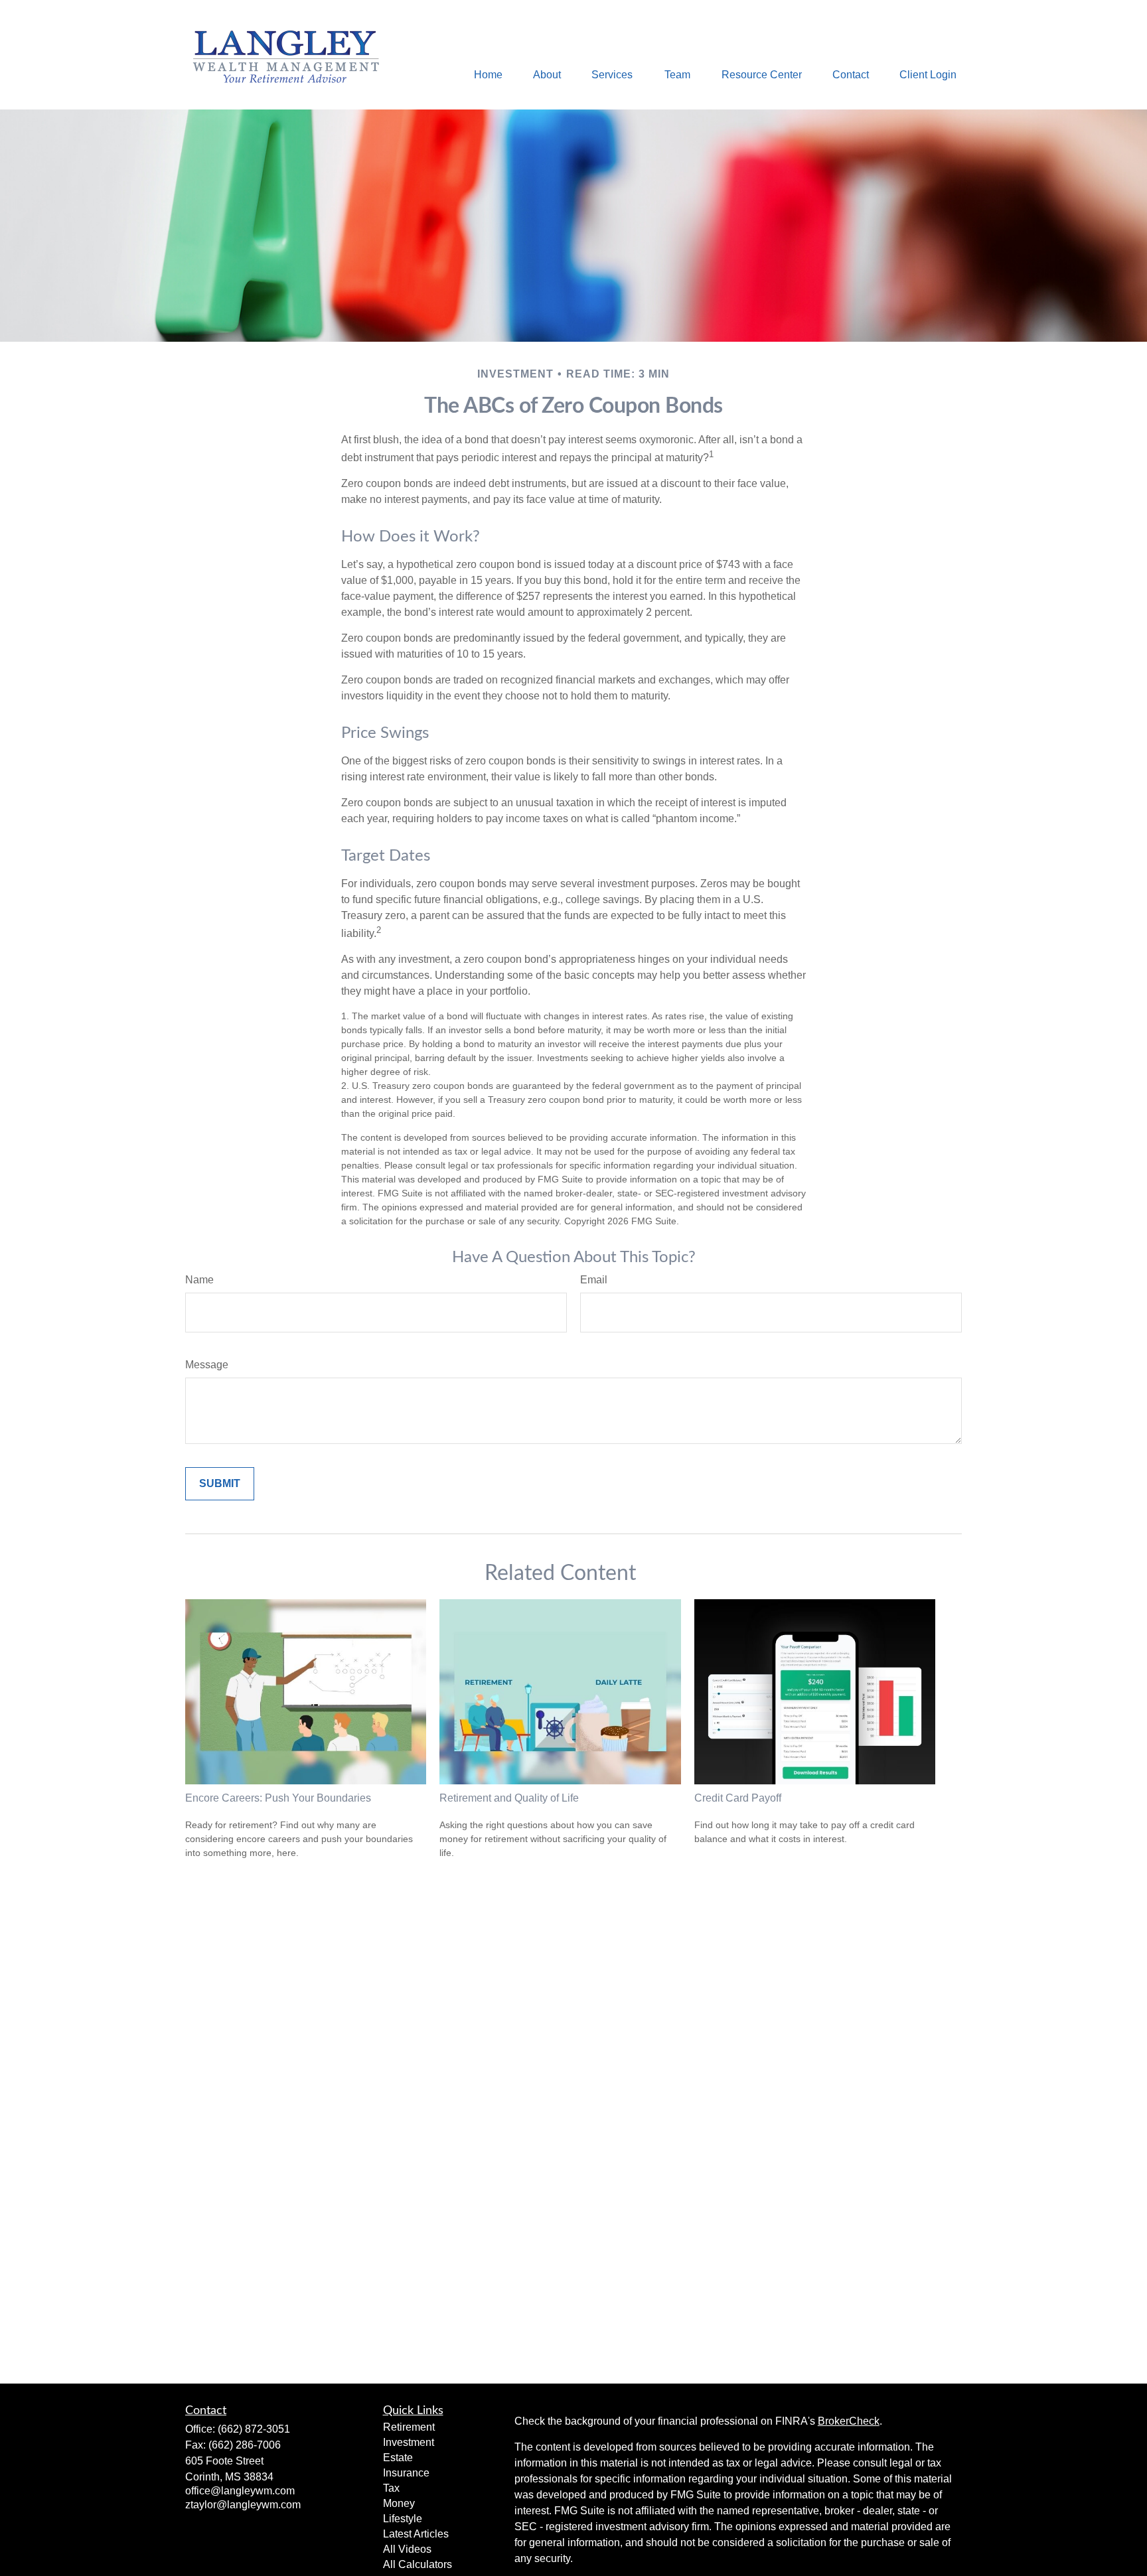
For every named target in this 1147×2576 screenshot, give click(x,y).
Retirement (409, 2427)
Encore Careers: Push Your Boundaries (278, 1798)
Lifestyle (403, 2519)
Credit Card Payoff (738, 1798)
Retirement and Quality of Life (509, 1798)
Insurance (406, 2473)
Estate (398, 2458)
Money (399, 2503)
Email (594, 1280)
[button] (488, 75)
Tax (391, 2488)
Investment (409, 2442)
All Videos (407, 2549)
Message (207, 1365)
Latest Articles (416, 2534)
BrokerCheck (849, 2421)
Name (199, 1280)
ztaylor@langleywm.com (243, 2505)
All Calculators (418, 2564)
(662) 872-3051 (254, 2429)
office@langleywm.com (240, 2491)
